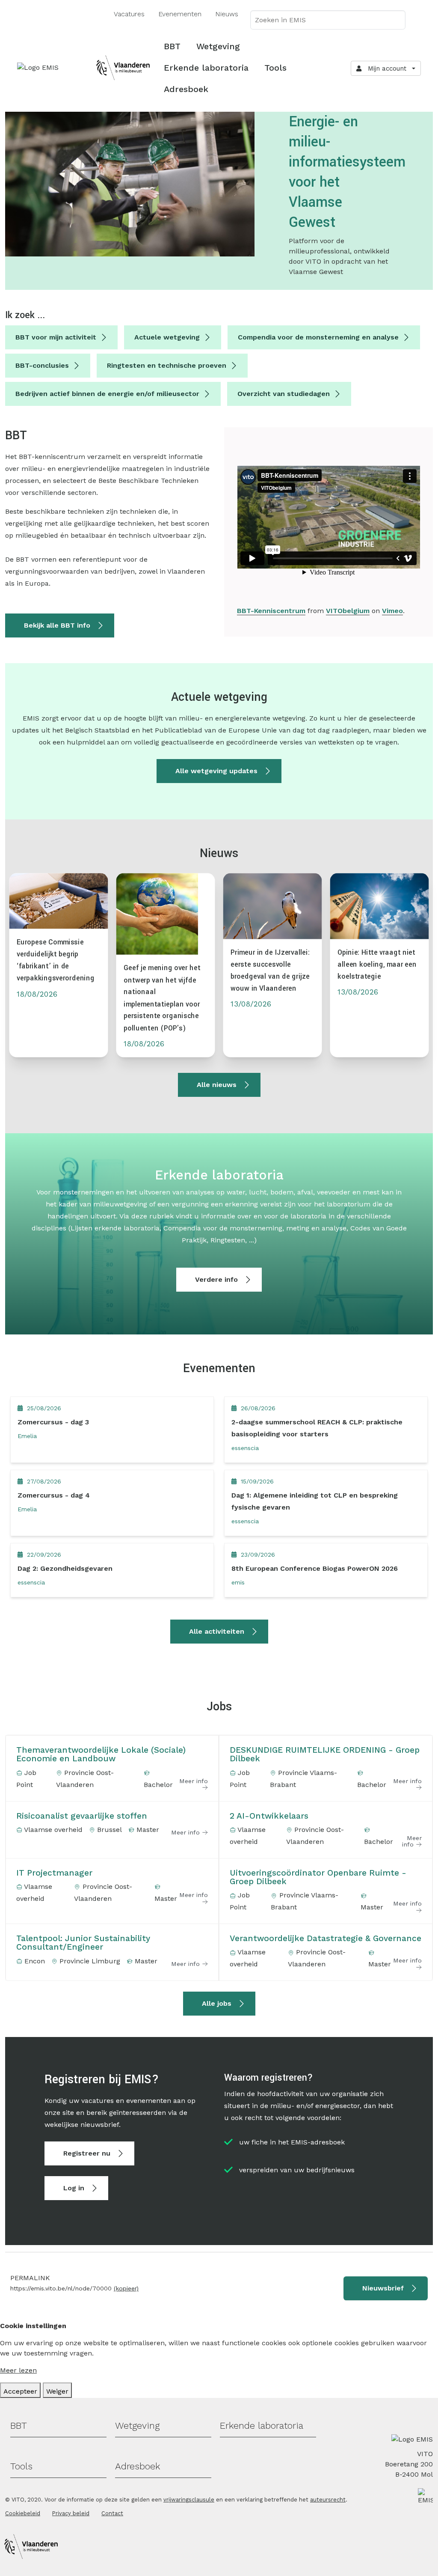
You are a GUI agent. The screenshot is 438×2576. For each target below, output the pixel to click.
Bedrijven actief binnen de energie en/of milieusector (107, 394)
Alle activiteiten (217, 1631)
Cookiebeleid (23, 2513)
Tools (275, 68)
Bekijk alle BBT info (57, 625)
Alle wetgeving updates (216, 771)
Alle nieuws (217, 1085)
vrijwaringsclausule (189, 2500)
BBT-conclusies (42, 365)
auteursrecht (328, 2500)
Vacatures (129, 14)
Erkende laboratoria (206, 68)
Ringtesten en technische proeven (167, 365)
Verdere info (216, 1279)
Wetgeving (218, 46)
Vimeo (392, 611)
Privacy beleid (71, 2513)
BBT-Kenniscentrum (271, 611)
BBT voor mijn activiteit (56, 337)
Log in (74, 2188)
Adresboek (186, 89)
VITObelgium (348, 611)
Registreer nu (87, 2153)
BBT (172, 46)
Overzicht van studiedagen (284, 394)
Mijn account (385, 68)
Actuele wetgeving (167, 337)
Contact (112, 2513)
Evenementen (180, 14)
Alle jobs (217, 2003)
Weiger (57, 2391)
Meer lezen (18, 2370)
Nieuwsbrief (383, 2288)
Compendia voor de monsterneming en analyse (318, 337)
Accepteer (20, 2391)
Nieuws (227, 14)
